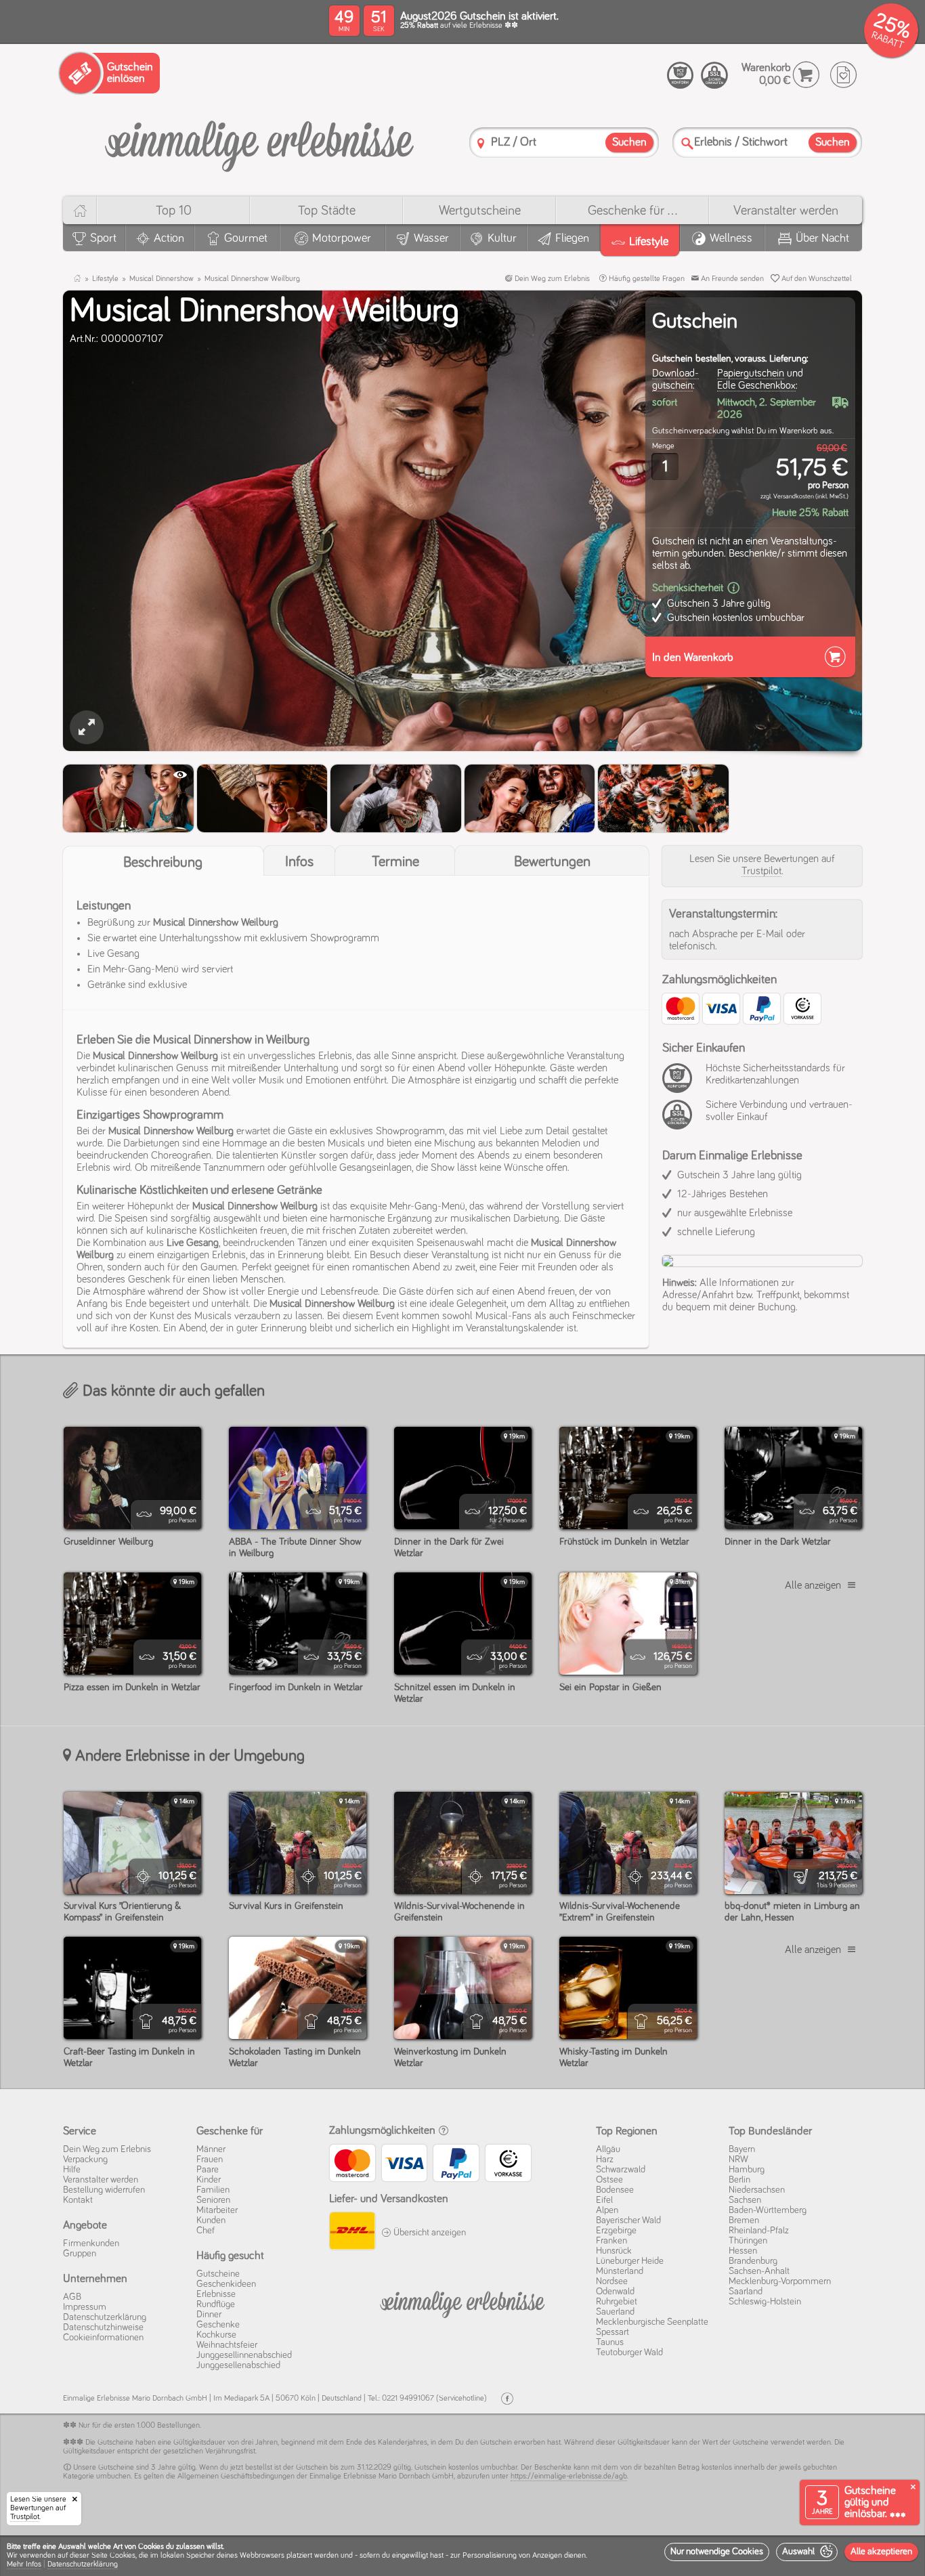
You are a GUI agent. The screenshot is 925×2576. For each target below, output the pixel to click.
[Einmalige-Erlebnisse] (259, 141)
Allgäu (608, 2149)
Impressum (85, 2307)
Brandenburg (753, 2261)
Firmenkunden (91, 2244)
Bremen (744, 2220)
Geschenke (218, 2325)
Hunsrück (614, 2251)
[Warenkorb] (806, 75)
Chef (206, 2231)
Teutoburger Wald (629, 2353)
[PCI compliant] (681, 1086)
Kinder (209, 2180)
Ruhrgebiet (617, 2302)
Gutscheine (218, 2274)
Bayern (742, 2149)
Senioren (213, 2200)
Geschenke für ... (632, 211)
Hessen (743, 2251)
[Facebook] (507, 2399)
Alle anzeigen (813, 1585)
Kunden (211, 2220)
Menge (663, 446)
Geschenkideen (226, 2284)
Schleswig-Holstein (765, 2302)
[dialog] (462, 2556)
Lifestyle (105, 279)
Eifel (604, 2200)
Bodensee (615, 2190)
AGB (72, 2297)
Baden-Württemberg (768, 2210)
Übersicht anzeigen (429, 2233)
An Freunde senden (731, 279)
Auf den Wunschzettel (816, 279)
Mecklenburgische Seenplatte (652, 2322)
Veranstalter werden (786, 211)
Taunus (610, 2342)
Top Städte (327, 211)
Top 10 (174, 211)
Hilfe (72, 2170)
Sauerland (615, 2312)
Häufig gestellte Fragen (646, 279)
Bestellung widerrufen (104, 2190)
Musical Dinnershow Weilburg (252, 279)
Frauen (210, 2160)
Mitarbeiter (217, 2210)
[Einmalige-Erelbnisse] (462, 2302)
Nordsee (612, 2281)
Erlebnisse (216, 2294)
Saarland (746, 2292)
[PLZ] (481, 143)
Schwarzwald (621, 2170)
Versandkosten (794, 496)
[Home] (80, 210)
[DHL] (352, 2233)
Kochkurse (216, 2335)
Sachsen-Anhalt (759, 2271)
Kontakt (78, 2200)
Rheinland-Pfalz (759, 2231)
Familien (213, 2190)
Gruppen (80, 2254)
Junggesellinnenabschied (244, 2355)
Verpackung (85, 2160)
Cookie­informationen (103, 2338)
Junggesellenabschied (238, 2365)
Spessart (612, 2332)
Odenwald (615, 2292)
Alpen (607, 2210)
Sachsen (745, 2200)
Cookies (123, 2556)
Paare (208, 2170)
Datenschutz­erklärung (105, 2317)
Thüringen (748, 2241)
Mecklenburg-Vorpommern (780, 2281)
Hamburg (747, 2170)
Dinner (209, 2315)
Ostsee (609, 2180)
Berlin (739, 2180)
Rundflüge (216, 2304)
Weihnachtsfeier (227, 2345)
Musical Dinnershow (162, 279)
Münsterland (620, 2271)
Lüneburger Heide (630, 2261)
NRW (738, 2160)
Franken (611, 2241)
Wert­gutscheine (480, 211)
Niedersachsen (757, 2190)
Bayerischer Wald (628, 2220)
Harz (605, 2160)
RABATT (887, 40)
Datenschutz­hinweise (103, 2327)
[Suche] (687, 143)
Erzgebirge (616, 2231)
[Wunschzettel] (843, 75)
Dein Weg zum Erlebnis (551, 279)
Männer (211, 2149)
